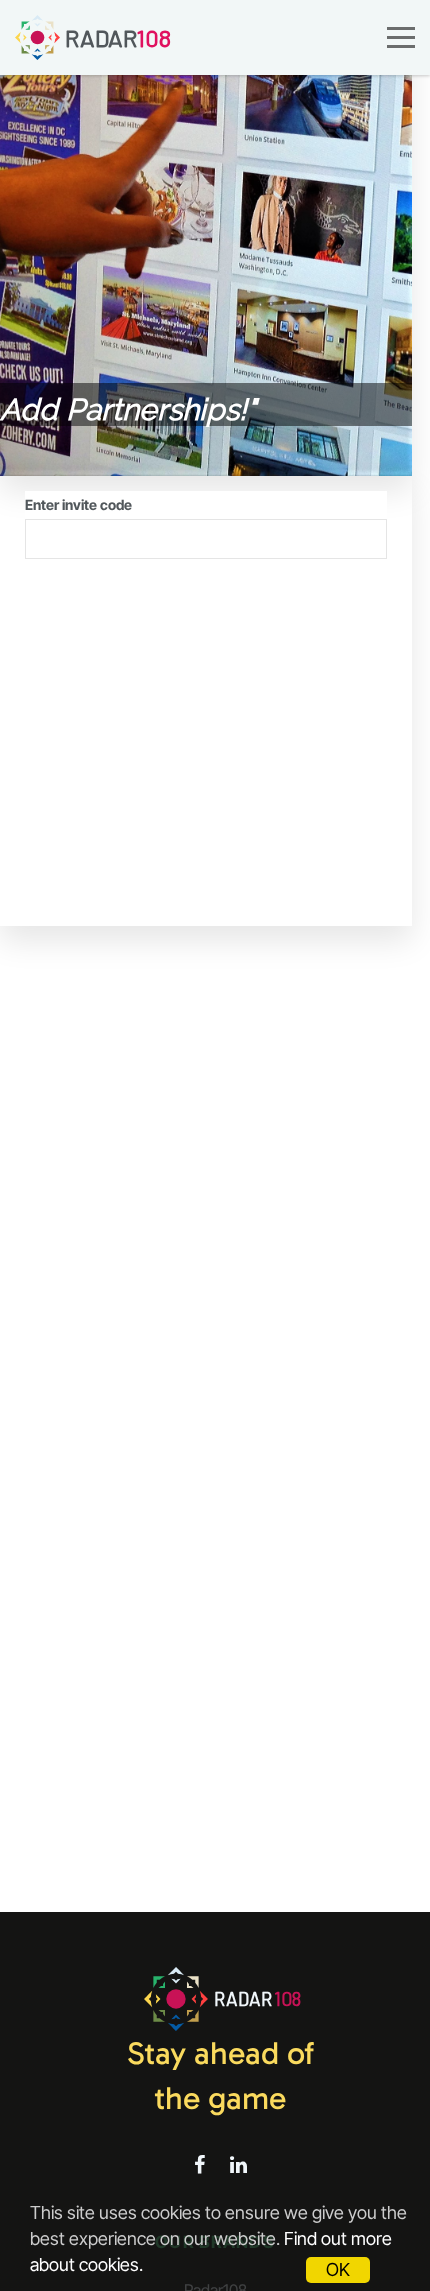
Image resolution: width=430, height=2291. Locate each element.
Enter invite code (78, 504)
